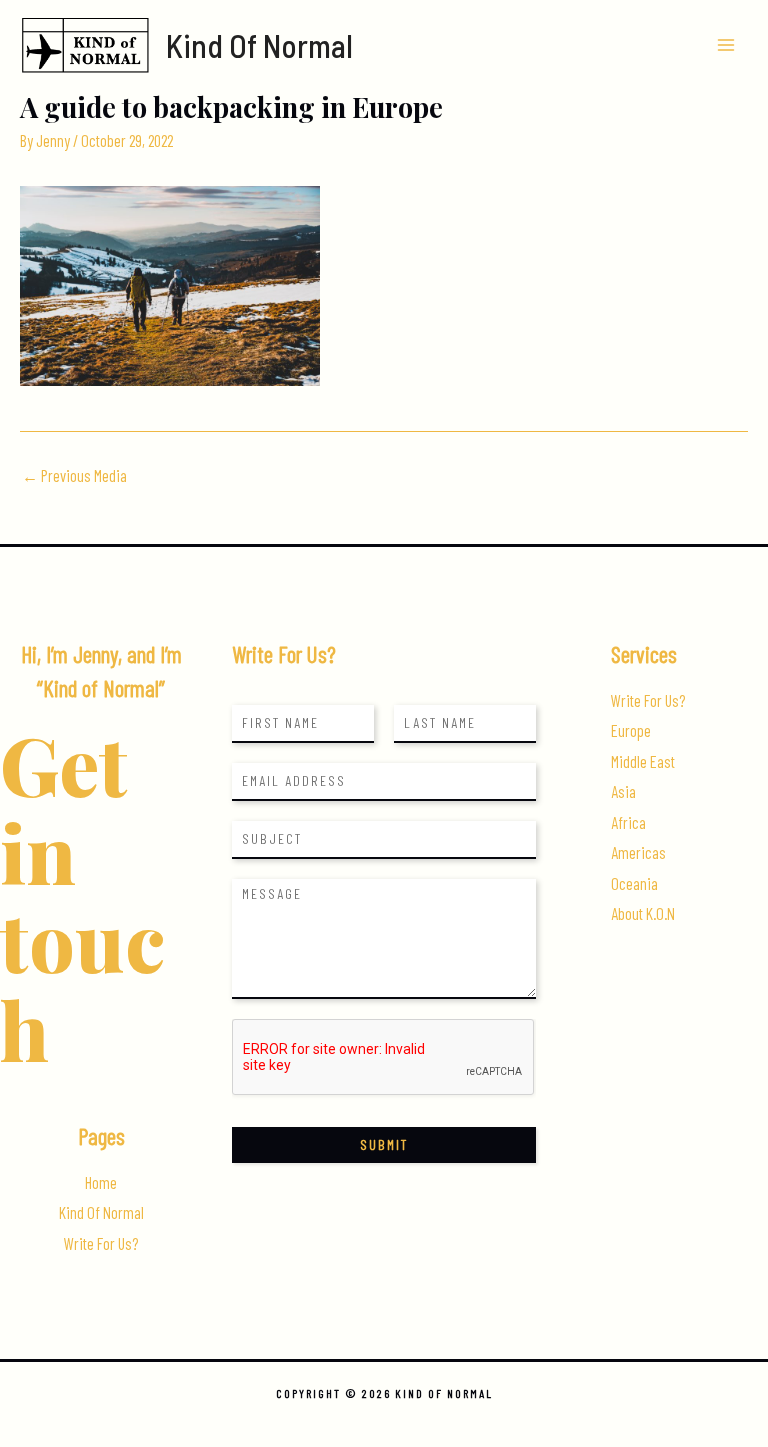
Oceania (634, 883)
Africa (628, 822)
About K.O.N (643, 913)
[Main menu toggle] (725, 45)
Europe (631, 730)
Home (101, 1182)
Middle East (643, 761)
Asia (623, 791)
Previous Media (74, 475)
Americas (638, 852)
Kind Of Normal (259, 45)
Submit (384, 1144)
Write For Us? (101, 1243)
